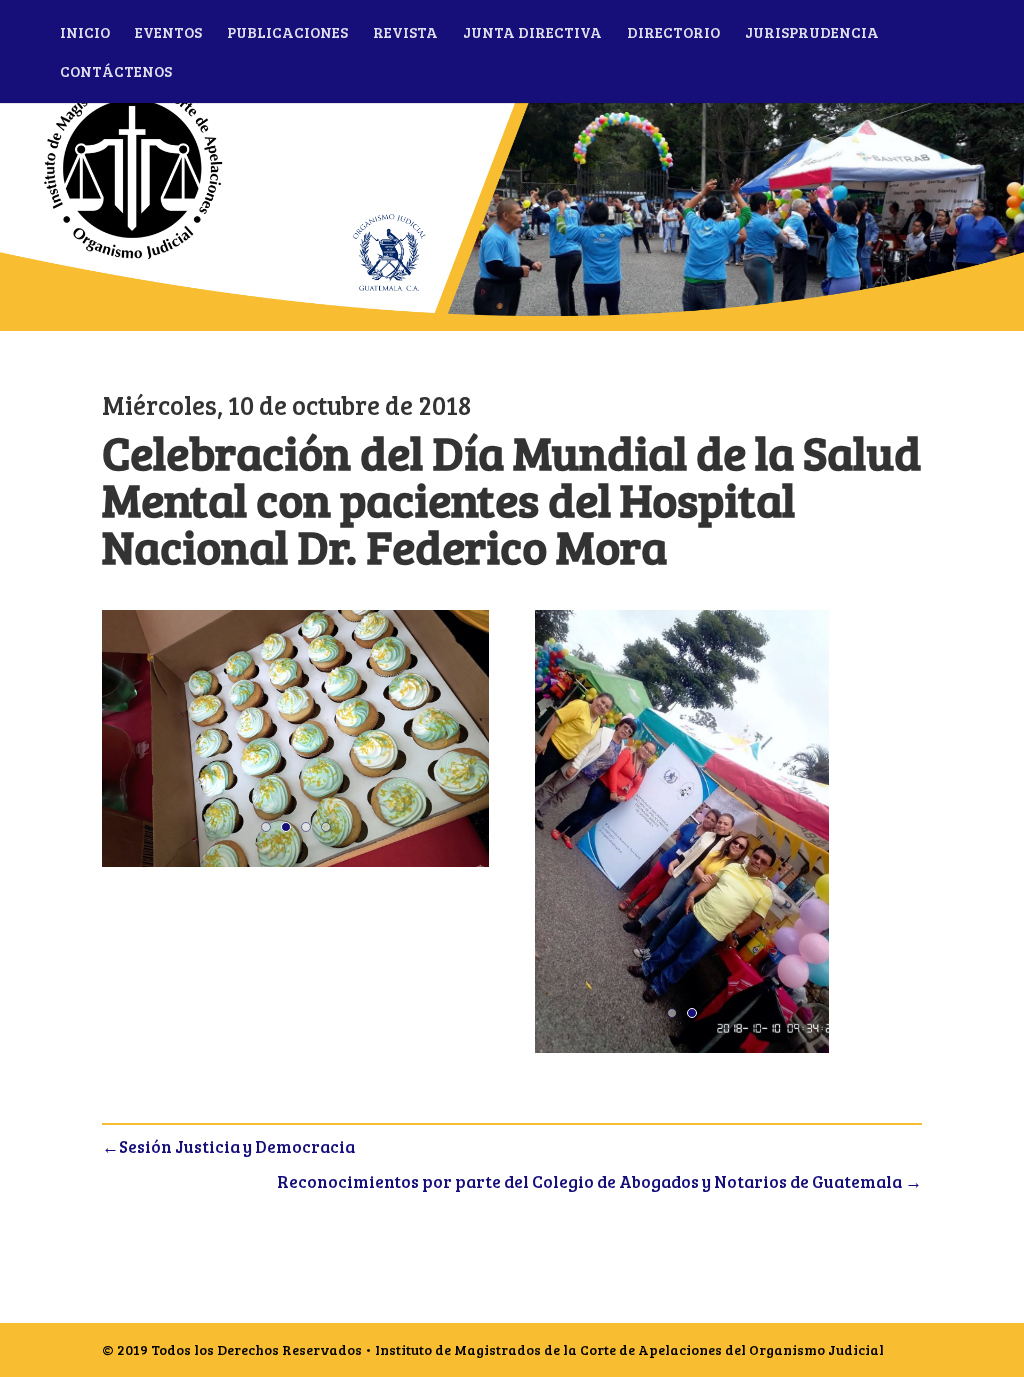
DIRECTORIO (673, 33)
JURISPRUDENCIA (812, 33)
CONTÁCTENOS (116, 72)
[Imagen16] (295, 866)
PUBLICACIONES (287, 33)
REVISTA (405, 33)
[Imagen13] (682, 1052)
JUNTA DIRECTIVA (532, 33)
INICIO (85, 33)
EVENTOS (168, 33)
